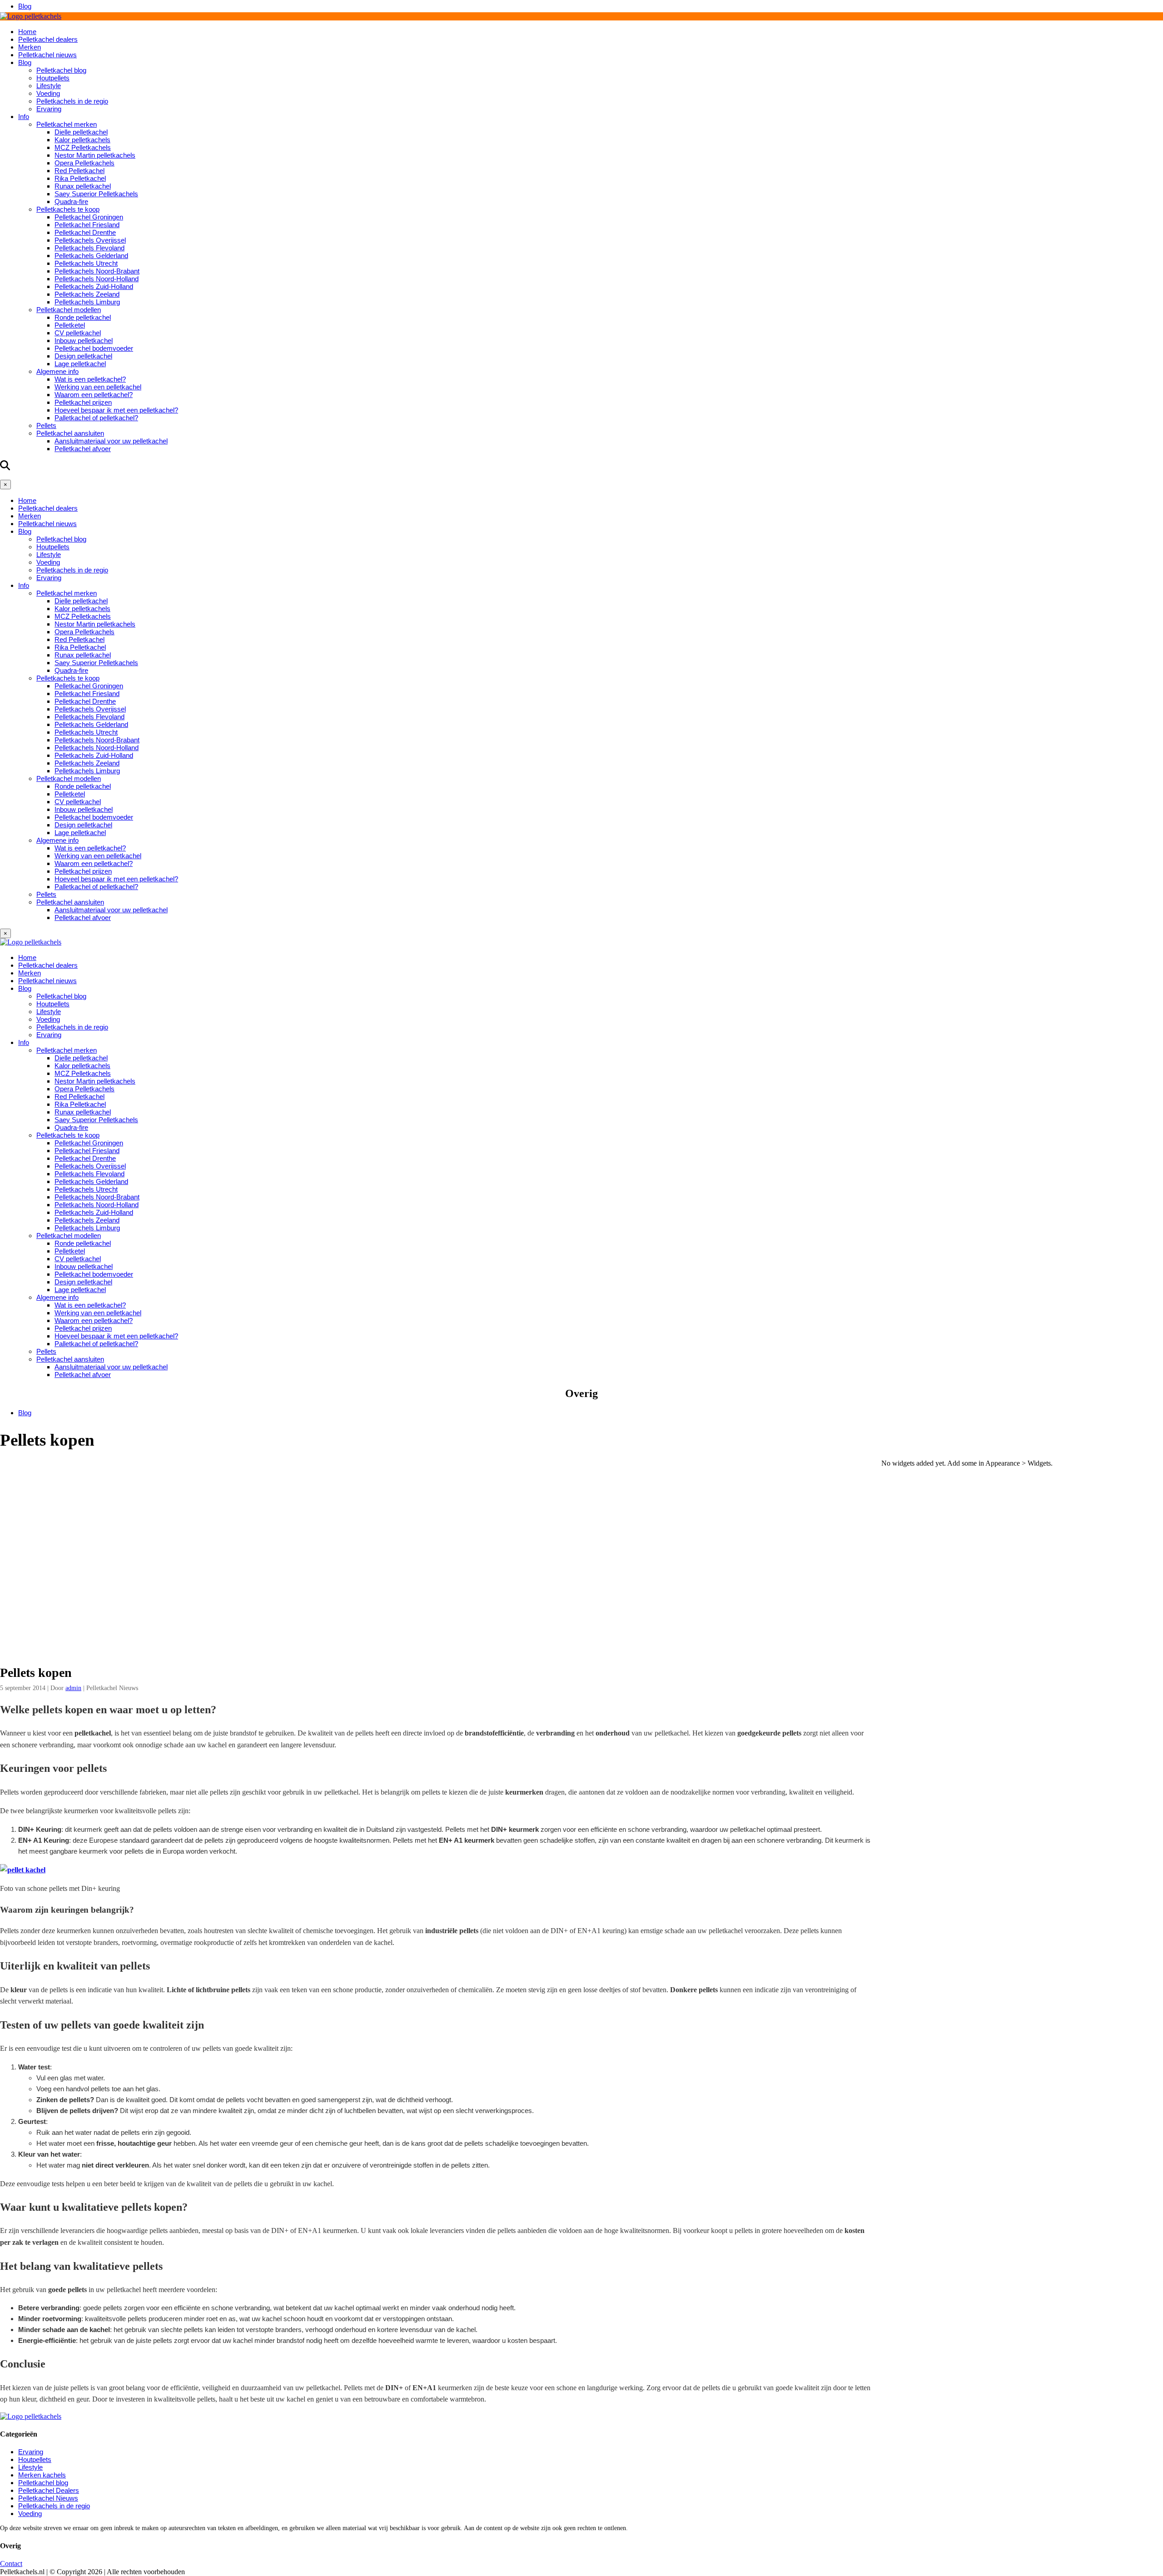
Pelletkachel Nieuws (48, 2498)
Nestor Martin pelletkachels (95, 155)
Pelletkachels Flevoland (89, 248)
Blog (25, 6)
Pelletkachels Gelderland (91, 256)
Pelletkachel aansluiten (70, 433)
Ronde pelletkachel (83, 317)
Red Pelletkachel (80, 171)
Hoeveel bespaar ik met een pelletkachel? (116, 410)
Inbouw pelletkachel (84, 341)
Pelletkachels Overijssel (90, 240)
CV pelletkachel (78, 333)
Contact (11, 2564)
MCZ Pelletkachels (83, 147)
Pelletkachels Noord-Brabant (97, 271)
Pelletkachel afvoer (83, 449)
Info (24, 117)
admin (73, 1688)
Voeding (48, 93)
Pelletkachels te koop (68, 209)
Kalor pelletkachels (82, 140)
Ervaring (49, 109)
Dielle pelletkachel (81, 132)
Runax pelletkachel (83, 186)
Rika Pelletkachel (80, 178)
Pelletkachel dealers (48, 39)
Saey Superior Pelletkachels (96, 194)
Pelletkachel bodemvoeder (94, 348)
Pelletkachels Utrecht (86, 263)
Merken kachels (42, 2475)
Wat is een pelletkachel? (90, 379)
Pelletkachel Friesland (87, 225)
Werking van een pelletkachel (98, 387)
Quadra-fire (71, 201)
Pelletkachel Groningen (89, 217)
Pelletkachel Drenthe (85, 232)
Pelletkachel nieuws (47, 55)
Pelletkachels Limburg (87, 302)
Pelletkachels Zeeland (87, 294)
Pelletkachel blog (61, 70)
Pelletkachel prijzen (83, 402)
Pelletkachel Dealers (49, 2490)
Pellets (46, 425)
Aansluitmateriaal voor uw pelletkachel (111, 441)
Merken (30, 47)
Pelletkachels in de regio (72, 101)
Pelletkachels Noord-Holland (97, 279)
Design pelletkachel (83, 356)
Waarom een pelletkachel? (94, 395)
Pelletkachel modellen (69, 310)
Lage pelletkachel (80, 364)
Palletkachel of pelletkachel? (96, 418)
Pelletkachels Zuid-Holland (94, 286)
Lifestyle (49, 86)
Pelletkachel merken (67, 124)
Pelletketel (70, 325)
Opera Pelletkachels (84, 163)
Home (27, 32)
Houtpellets (53, 78)
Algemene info (57, 371)
